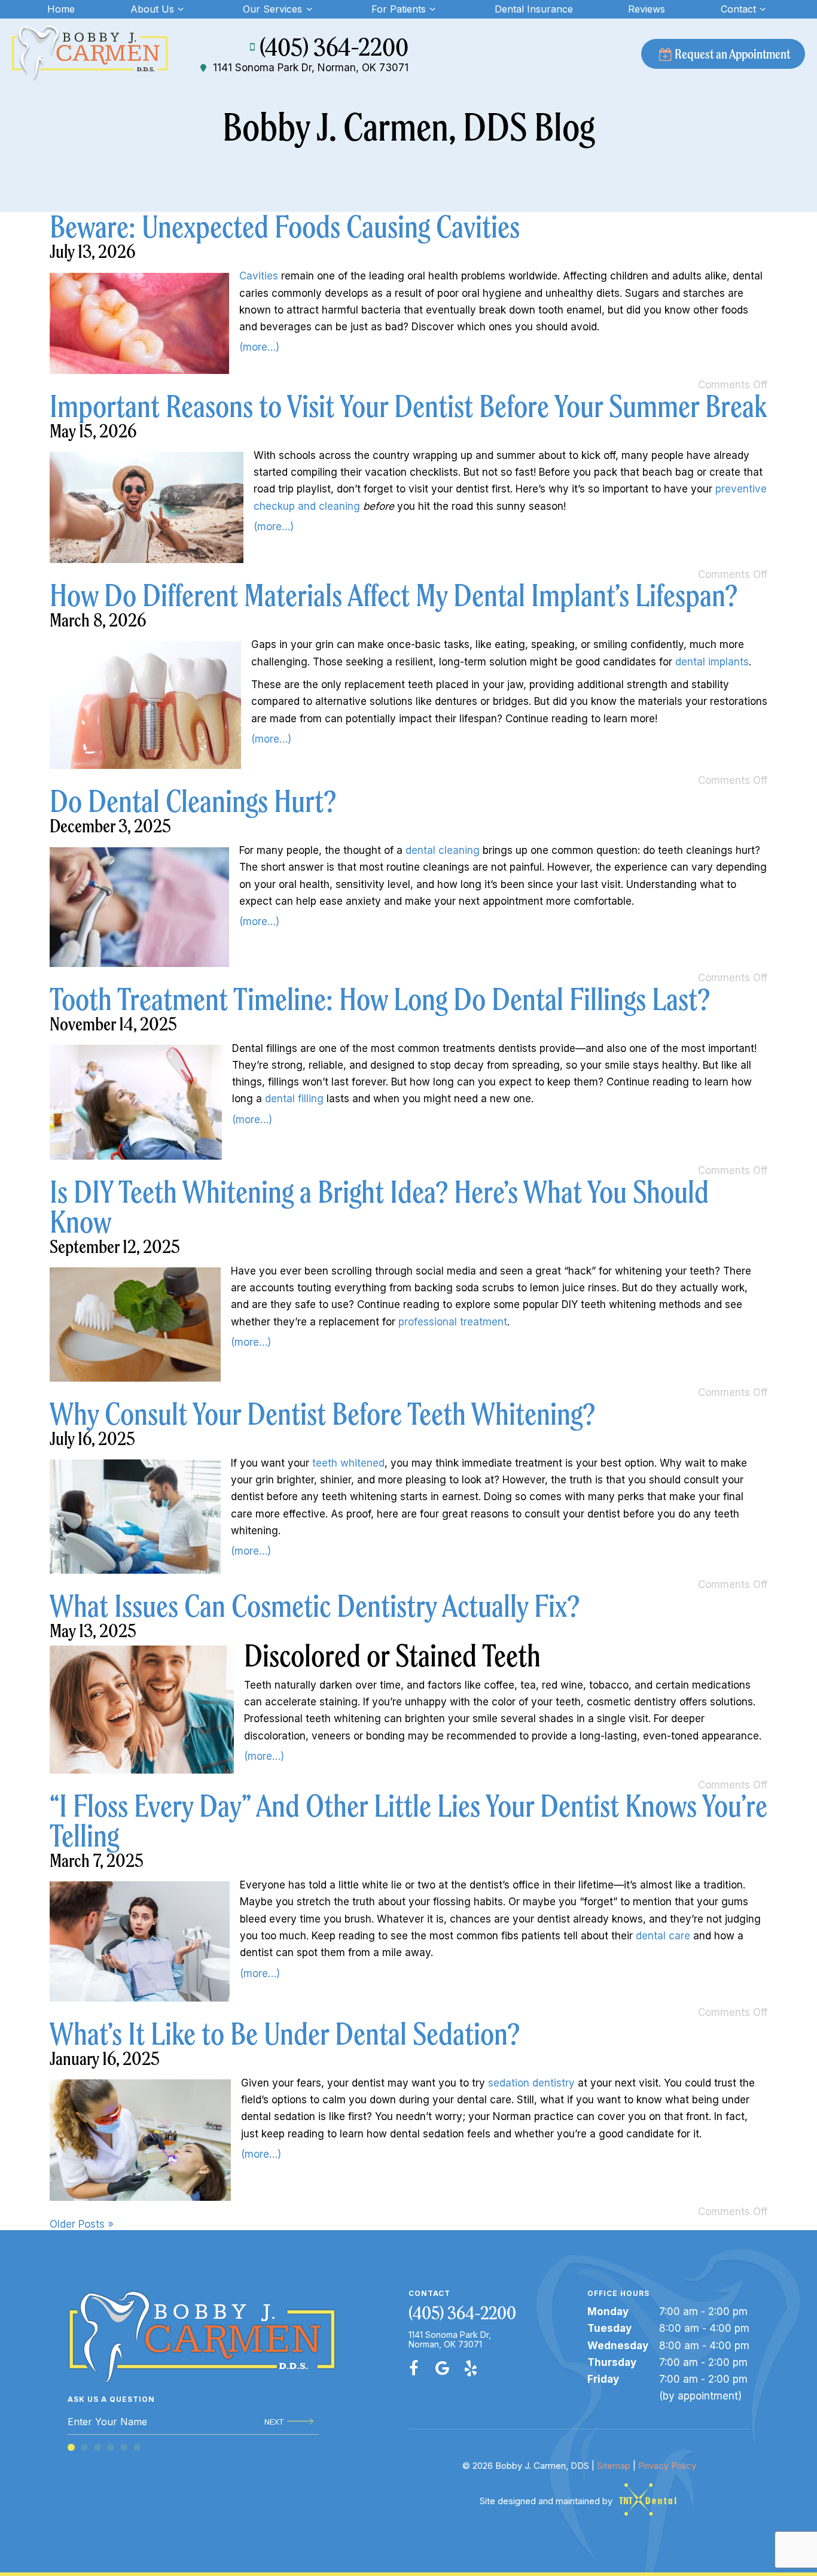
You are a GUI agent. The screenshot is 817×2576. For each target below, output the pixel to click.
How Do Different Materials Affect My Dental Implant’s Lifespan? (394, 595)
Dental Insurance (534, 9)
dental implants (712, 662)
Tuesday (609, 2328)
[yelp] (471, 2368)
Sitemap (614, 2466)
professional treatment (453, 1322)
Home (61, 9)
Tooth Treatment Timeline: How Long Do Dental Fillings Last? (380, 999)
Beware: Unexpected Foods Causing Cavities (285, 227)
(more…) (259, 347)
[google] (443, 2368)
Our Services (272, 9)
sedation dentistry (531, 2083)
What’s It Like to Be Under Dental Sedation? (285, 2034)
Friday (603, 2379)
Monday (608, 2312)
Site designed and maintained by (547, 2501)
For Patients (399, 9)
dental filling (294, 1099)
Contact (738, 9)
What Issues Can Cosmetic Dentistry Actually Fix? (315, 1606)
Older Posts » (82, 2224)
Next (274, 2422)
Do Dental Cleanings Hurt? (193, 801)
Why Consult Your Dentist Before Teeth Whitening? (322, 1414)
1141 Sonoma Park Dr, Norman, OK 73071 (311, 68)
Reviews (647, 9)
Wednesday (618, 2346)
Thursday (612, 2362)
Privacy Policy (667, 2466)
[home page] (90, 54)
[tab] (71, 2447)
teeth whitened (348, 1463)
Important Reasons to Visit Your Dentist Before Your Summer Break (408, 406)
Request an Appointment (732, 54)
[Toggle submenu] (181, 9)
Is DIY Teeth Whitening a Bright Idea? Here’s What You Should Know (379, 1207)
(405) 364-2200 (334, 47)
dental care (663, 1936)
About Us (152, 9)
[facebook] (414, 2368)
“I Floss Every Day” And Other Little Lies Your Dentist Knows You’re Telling (408, 1821)
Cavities (259, 276)
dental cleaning (443, 850)
